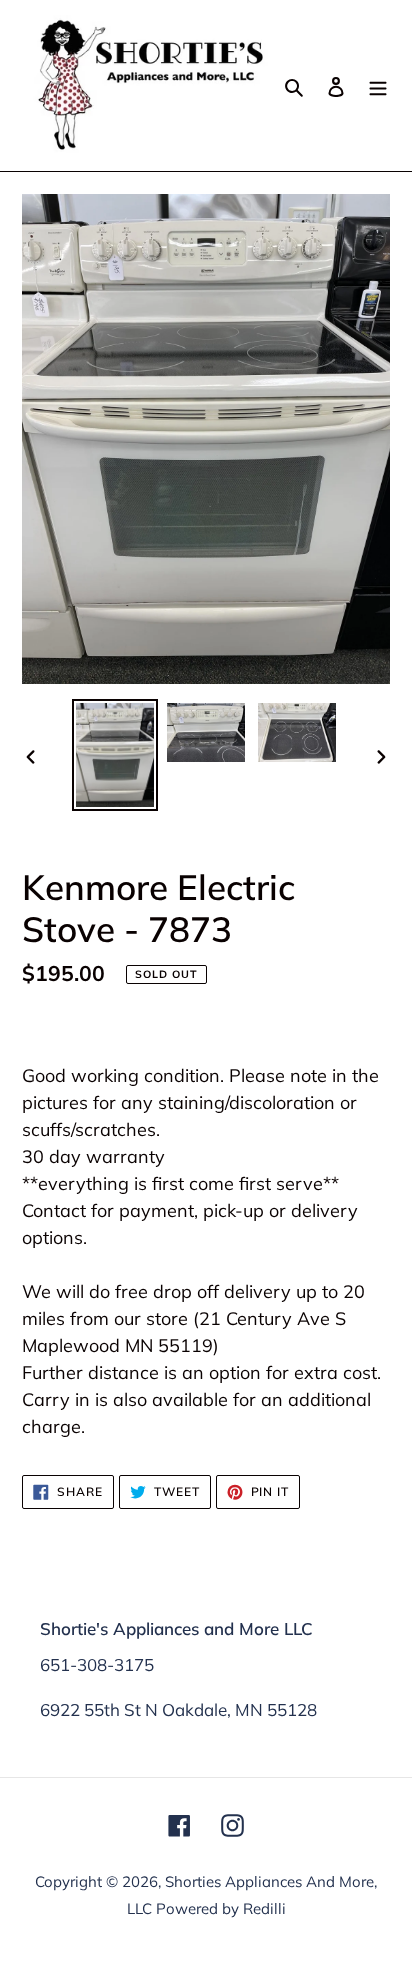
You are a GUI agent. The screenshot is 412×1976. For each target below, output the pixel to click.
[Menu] (378, 85)
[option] (115, 755)
